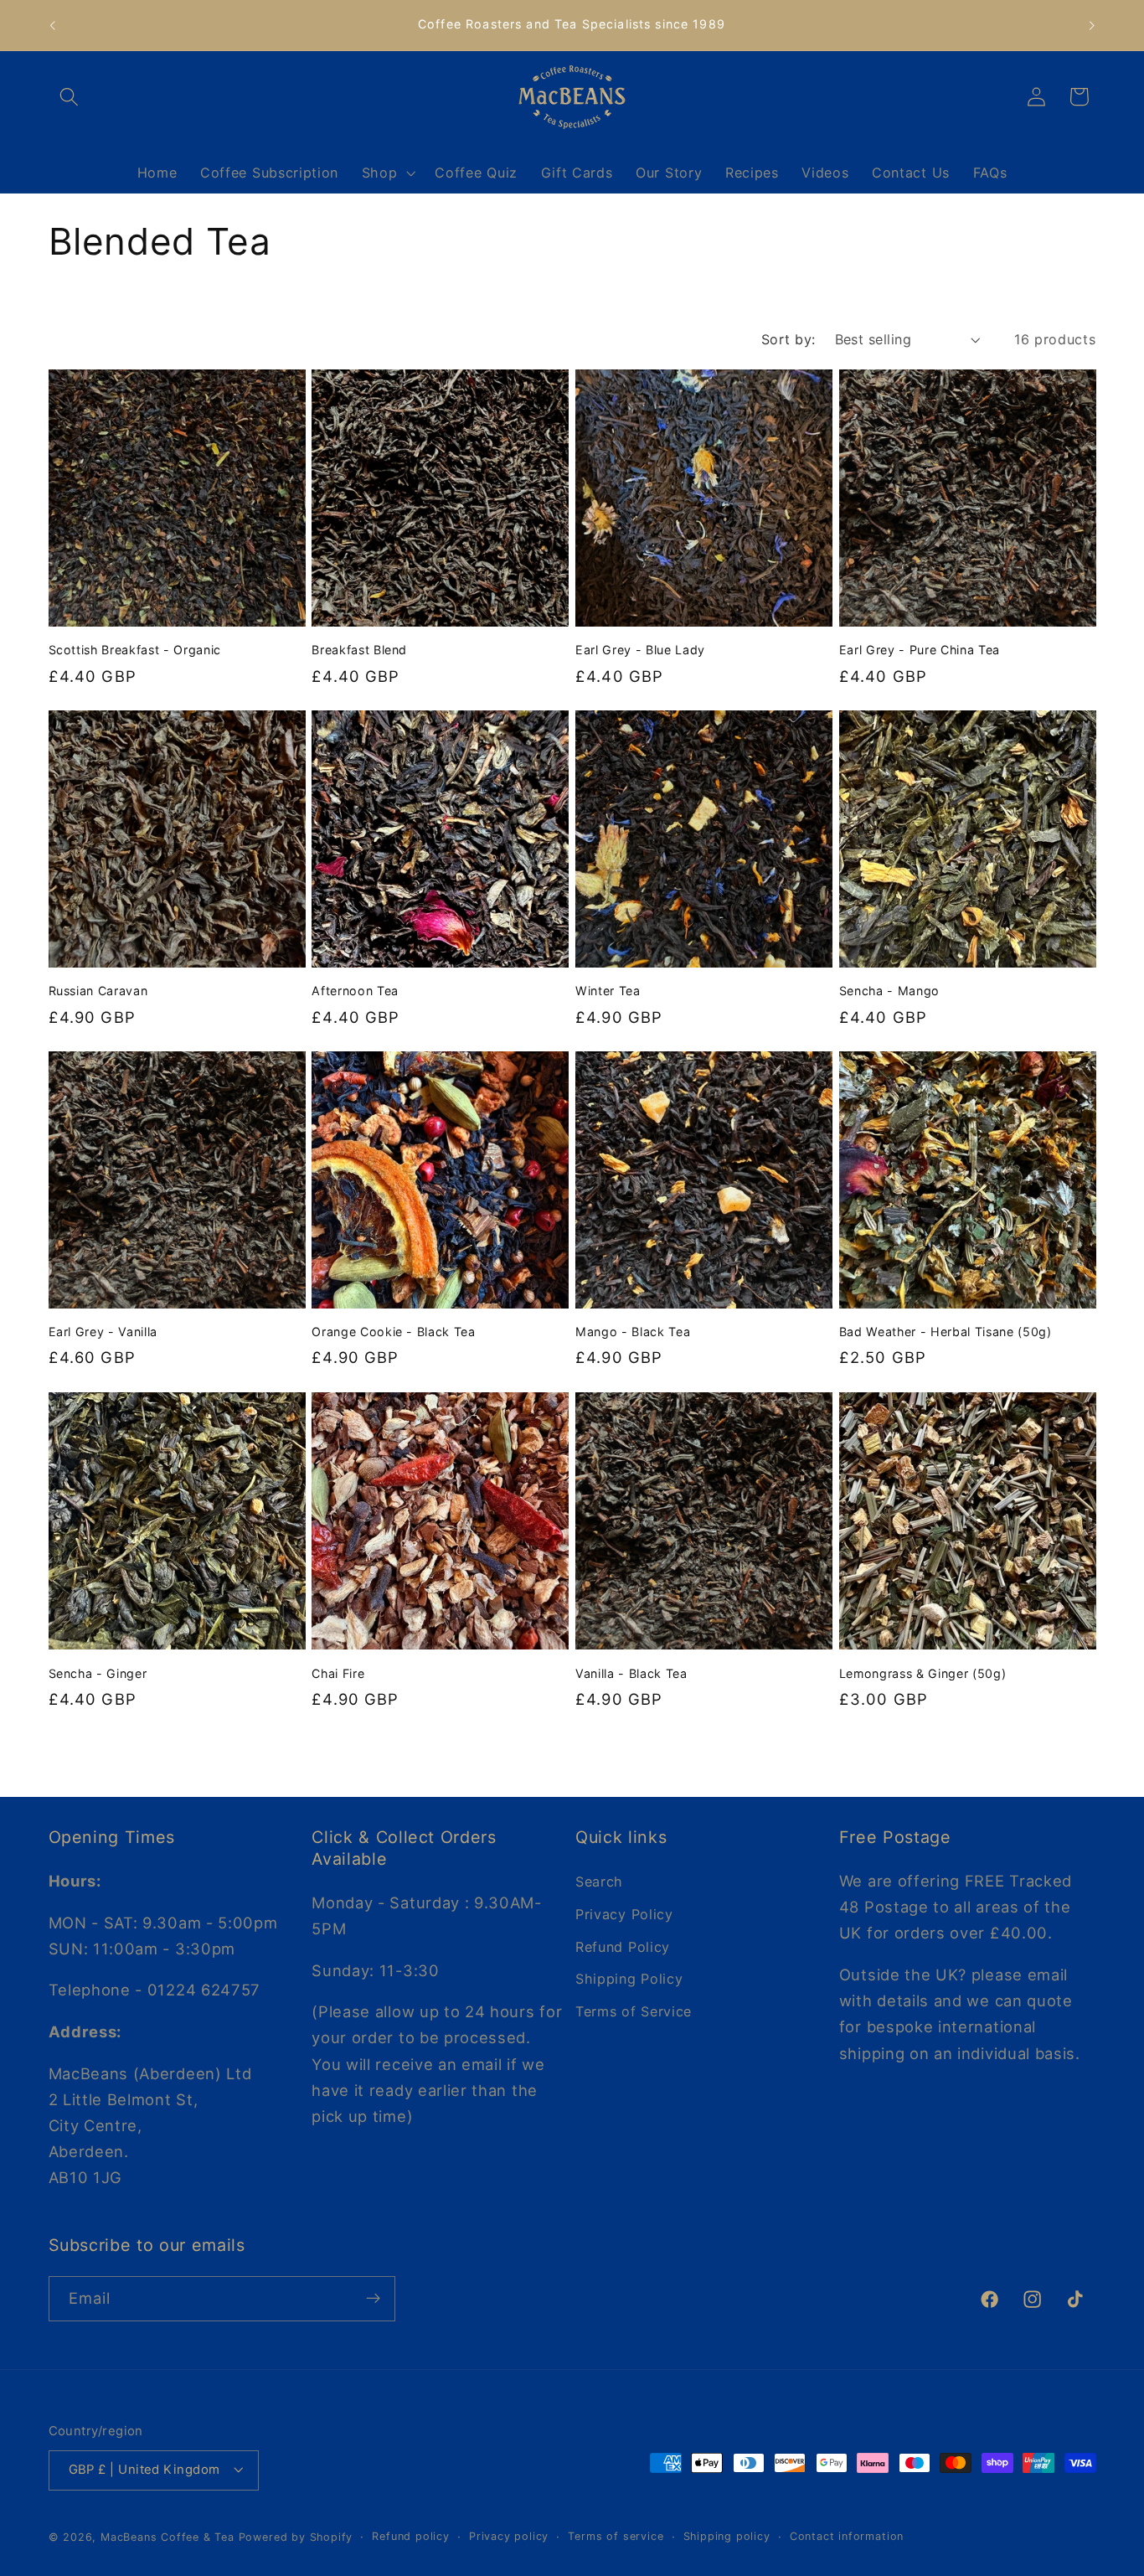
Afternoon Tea (355, 991)
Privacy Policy (624, 1913)
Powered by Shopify (296, 2537)
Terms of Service (634, 2011)
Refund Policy (623, 1946)
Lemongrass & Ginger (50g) (923, 1673)
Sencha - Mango (889, 991)
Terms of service (616, 2536)
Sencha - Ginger (98, 1673)
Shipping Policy (629, 1979)
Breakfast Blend (359, 650)
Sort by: (788, 339)
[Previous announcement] (52, 25)
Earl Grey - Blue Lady (640, 650)
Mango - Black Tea (633, 1332)
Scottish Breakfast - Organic (135, 650)
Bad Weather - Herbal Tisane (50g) (946, 1332)
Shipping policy (727, 2536)
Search (599, 1881)
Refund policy (410, 2536)
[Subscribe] (373, 2299)
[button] (70, 97)
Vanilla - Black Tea (631, 1673)
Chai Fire (338, 1673)
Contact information (847, 2536)
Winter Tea (608, 991)
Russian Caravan (98, 991)
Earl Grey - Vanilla (103, 1332)
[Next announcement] (1092, 25)
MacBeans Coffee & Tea (167, 2537)
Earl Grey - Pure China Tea (920, 650)
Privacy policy (509, 2536)
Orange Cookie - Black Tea (394, 1332)
